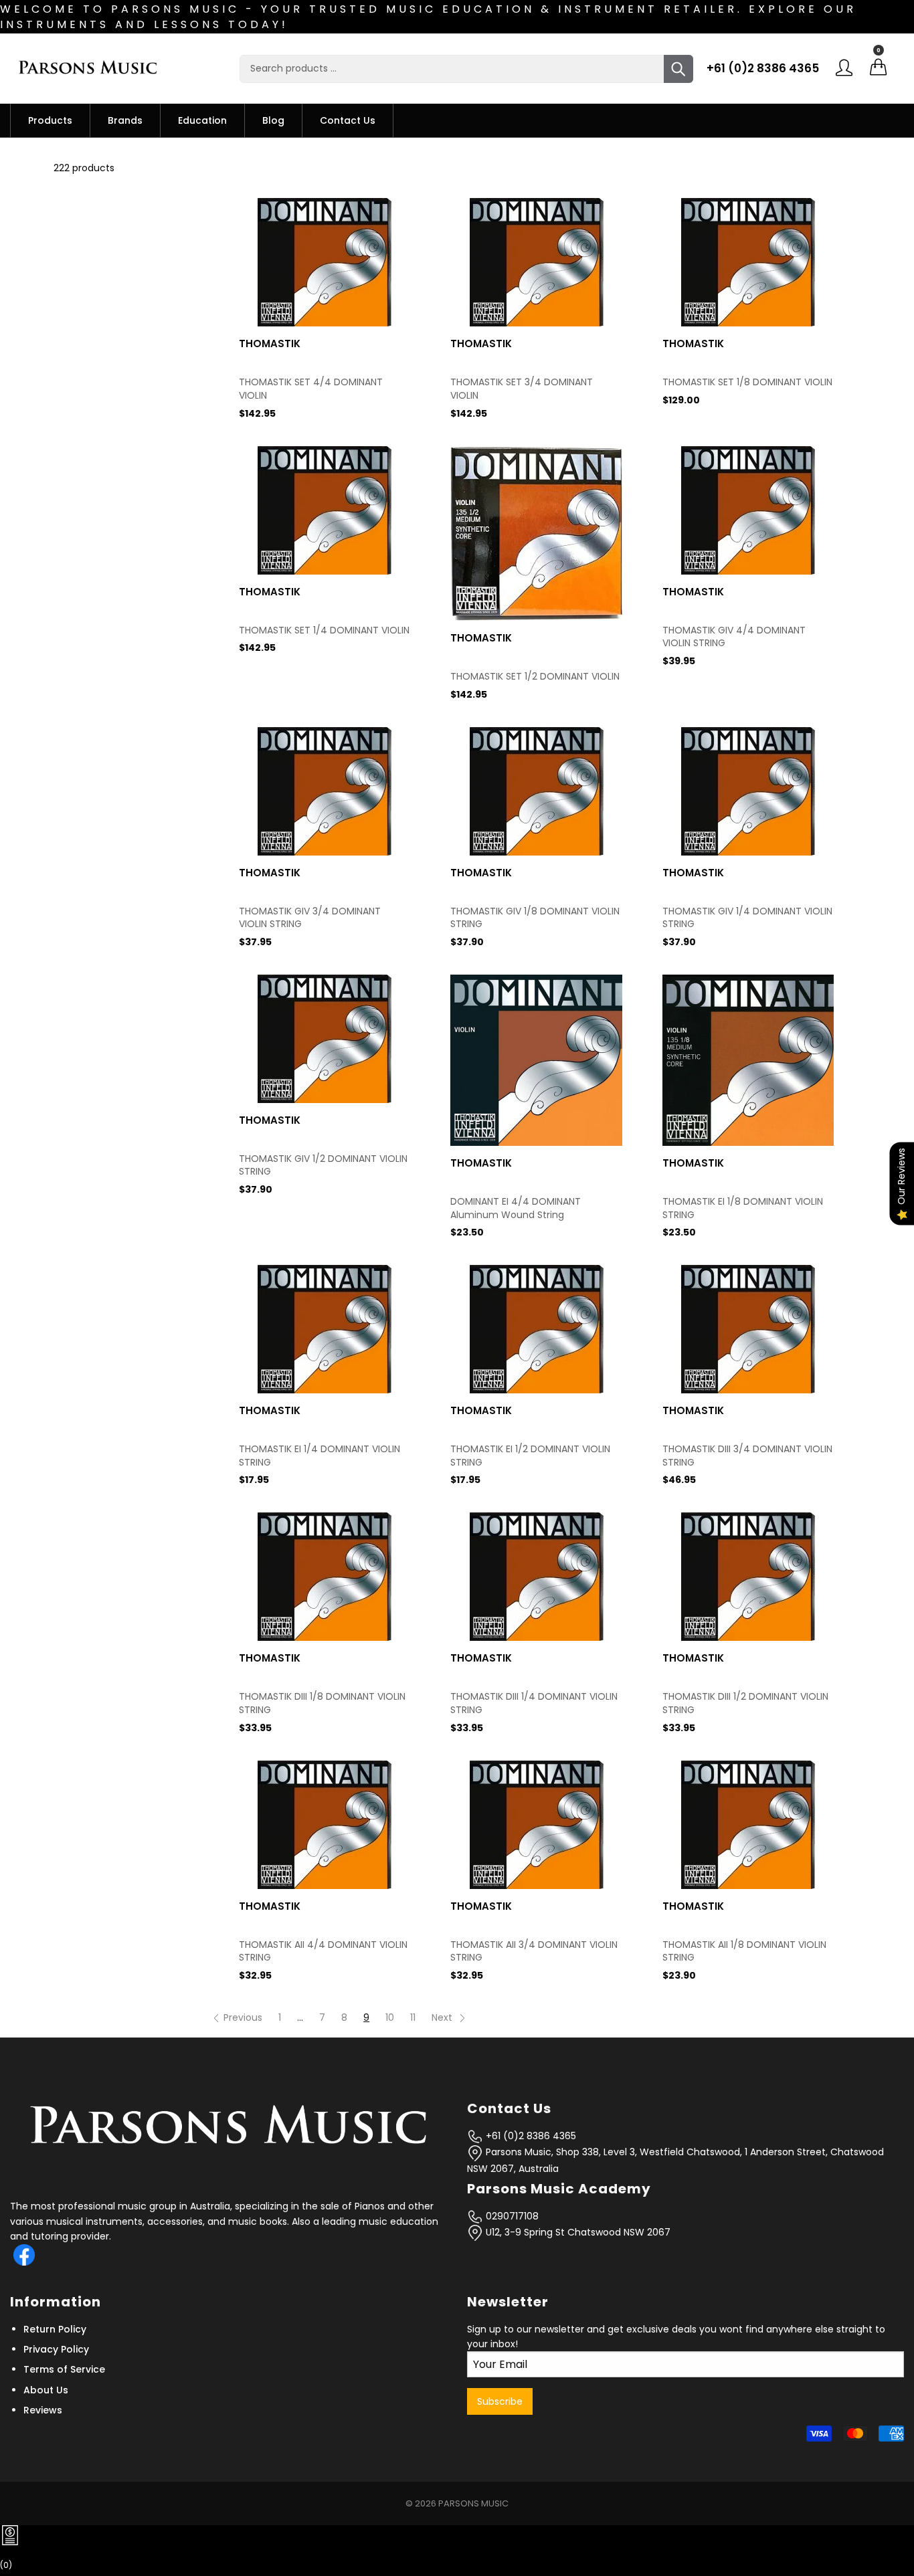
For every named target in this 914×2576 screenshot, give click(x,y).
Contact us (348, 120)
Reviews (43, 2410)
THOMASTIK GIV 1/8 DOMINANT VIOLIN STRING (535, 918)
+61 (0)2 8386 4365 (763, 68)
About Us (46, 2390)
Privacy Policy (56, 2349)
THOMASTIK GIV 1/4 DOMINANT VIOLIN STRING (747, 918)
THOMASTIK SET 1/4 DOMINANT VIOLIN (324, 630)
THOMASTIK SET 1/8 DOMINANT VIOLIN (747, 382)
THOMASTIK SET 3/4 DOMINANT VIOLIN (522, 389)
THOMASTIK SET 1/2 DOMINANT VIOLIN (535, 677)
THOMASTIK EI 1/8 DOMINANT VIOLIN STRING (743, 1208)
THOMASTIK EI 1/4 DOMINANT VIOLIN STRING (319, 1456)
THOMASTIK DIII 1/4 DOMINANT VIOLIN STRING (534, 1703)
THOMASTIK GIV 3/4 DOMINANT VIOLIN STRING (310, 918)
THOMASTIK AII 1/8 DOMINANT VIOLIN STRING (744, 1952)
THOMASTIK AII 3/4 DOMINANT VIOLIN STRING (534, 1952)
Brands (125, 120)
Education (202, 120)
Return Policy (55, 2329)
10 (390, 2017)
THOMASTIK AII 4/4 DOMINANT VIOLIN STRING (323, 1952)
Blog (273, 120)
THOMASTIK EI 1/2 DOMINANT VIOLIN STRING (530, 1456)
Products (50, 120)
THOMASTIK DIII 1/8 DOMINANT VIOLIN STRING (322, 1703)
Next (443, 2017)
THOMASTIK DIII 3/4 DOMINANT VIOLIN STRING (747, 1456)
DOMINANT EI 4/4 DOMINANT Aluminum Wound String (516, 1208)
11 (413, 2017)
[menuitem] (50, 120)
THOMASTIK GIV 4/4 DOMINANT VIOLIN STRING (734, 637)
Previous (243, 2017)
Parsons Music (473, 2503)
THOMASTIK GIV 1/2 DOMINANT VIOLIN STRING (323, 1166)
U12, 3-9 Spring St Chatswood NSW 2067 (577, 2232)
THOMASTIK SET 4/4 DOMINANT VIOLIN (311, 389)
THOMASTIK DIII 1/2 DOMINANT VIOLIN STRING (745, 1703)
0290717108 (511, 2216)
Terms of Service (64, 2369)
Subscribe (500, 2401)
